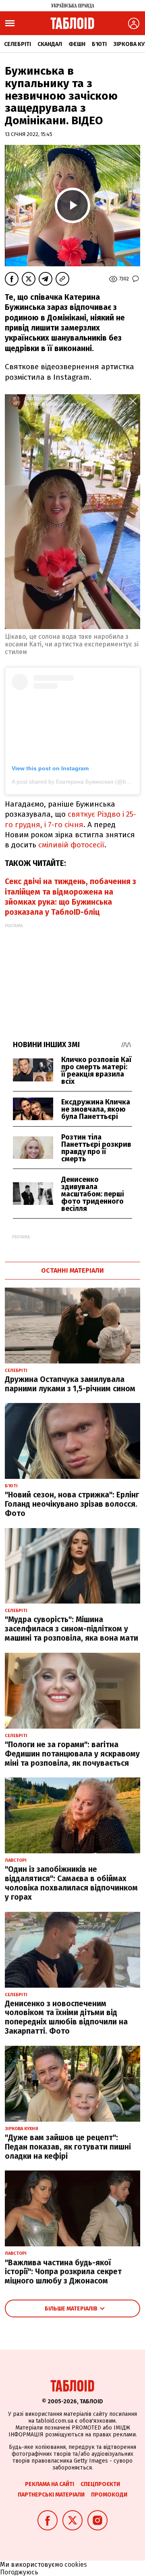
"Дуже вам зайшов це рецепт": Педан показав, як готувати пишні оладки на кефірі (68, 2147)
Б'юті (99, 44)
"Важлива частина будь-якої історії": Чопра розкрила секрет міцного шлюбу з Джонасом (63, 2272)
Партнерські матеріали (51, 2495)
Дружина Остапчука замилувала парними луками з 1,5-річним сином (70, 1384)
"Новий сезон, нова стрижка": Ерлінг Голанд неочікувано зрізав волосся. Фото (72, 1504)
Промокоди (109, 2495)
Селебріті (18, 44)
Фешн (77, 44)
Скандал (50, 44)
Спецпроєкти (100, 2484)
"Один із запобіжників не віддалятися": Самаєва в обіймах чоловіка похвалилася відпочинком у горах (71, 1883)
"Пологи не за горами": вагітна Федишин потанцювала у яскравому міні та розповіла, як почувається (72, 1754)
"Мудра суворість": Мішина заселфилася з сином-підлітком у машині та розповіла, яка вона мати (71, 1629)
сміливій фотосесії (71, 845)
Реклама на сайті (50, 2484)
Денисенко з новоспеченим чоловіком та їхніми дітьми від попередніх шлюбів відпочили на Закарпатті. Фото (66, 2017)
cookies (76, 2564)
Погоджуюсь (19, 2572)
